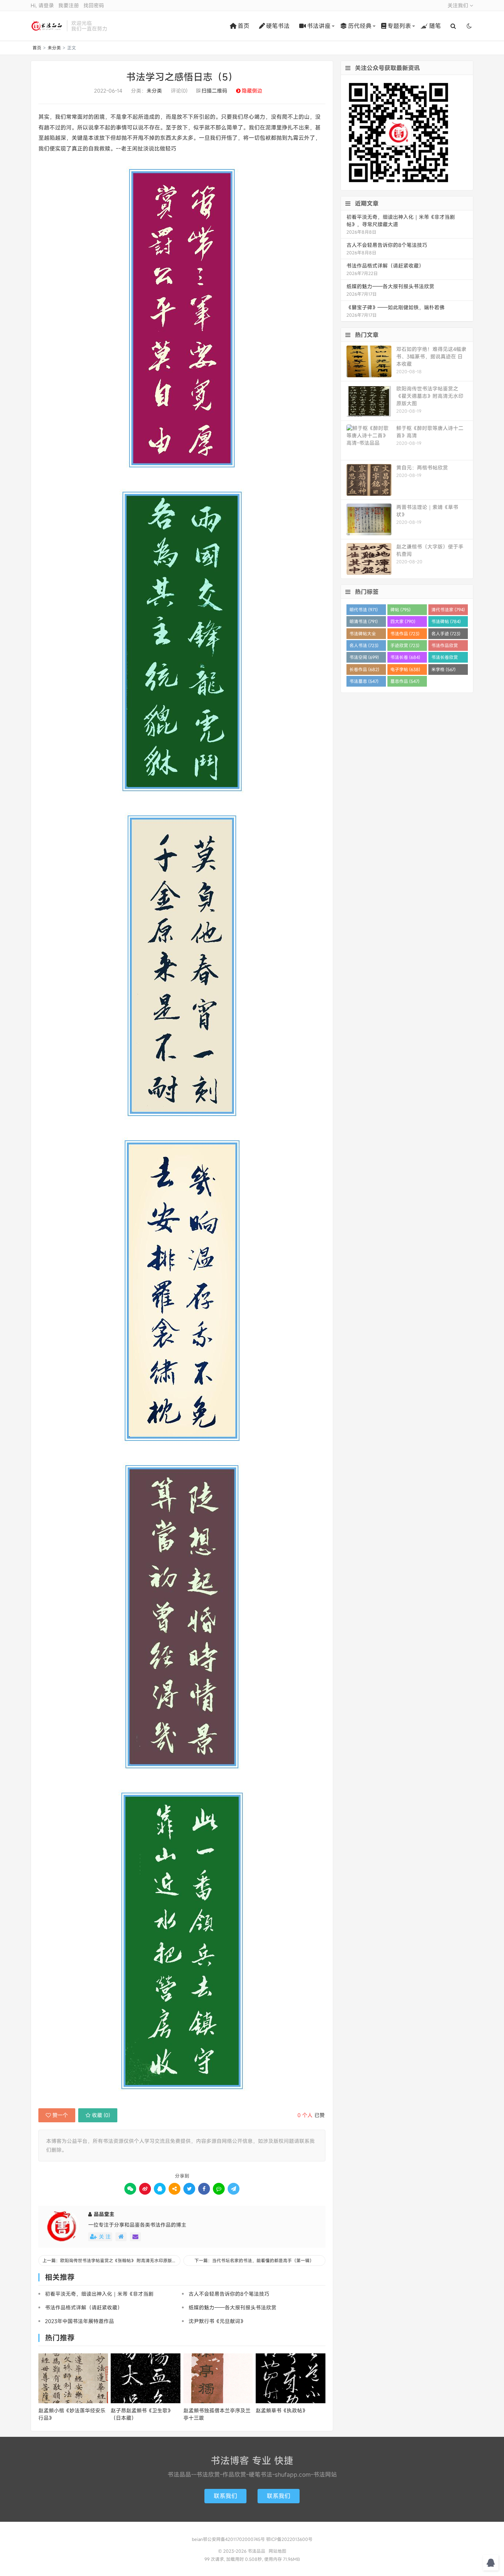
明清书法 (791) (364, 621)
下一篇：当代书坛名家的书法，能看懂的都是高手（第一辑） (254, 2260)
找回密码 (94, 5)
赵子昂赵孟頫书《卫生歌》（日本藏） (142, 2414)
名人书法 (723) (364, 645)
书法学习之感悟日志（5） (182, 77)
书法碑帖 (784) (446, 621)
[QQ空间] (175, 2189)
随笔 (435, 26)
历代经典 (360, 26)
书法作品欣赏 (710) (445, 647)
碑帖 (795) (401, 609)
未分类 (54, 48)
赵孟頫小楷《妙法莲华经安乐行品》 (72, 2414)
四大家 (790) (403, 621)
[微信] (130, 2189)
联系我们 (225, 2496)
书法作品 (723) (405, 633)
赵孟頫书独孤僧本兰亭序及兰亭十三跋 (217, 2414)
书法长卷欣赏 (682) (445, 658)
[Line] (219, 2189)
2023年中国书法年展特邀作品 (80, 2321)
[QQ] (160, 2189)
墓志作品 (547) (405, 681)
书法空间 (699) (364, 657)
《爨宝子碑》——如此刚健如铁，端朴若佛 (396, 307)
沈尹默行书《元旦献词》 (217, 2321)
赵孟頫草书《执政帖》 (282, 2410)
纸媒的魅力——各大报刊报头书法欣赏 (232, 2307)
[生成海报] (234, 2189)
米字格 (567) (443, 669)
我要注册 (69, 5)
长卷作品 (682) (364, 669)
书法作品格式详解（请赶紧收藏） (84, 2307)
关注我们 (459, 5)
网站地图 (277, 2551)
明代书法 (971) (364, 609)
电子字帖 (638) (405, 669)
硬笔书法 (278, 26)
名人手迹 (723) (446, 633)
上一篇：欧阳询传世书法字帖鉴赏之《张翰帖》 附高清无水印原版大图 (111, 2260)
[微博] (145, 2189)
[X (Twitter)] (189, 2189)
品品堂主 (104, 2214)
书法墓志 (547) (364, 681)
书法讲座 (319, 26)
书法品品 (47, 26)
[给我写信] (135, 2237)
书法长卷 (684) (405, 657)
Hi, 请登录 (42, 5)
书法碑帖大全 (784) (363, 635)
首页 (244, 26)
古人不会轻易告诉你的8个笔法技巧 (229, 2294)
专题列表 (399, 26)
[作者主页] (121, 2237)
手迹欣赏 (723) (405, 645)
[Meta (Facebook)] (204, 2189)
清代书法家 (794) (448, 609)
